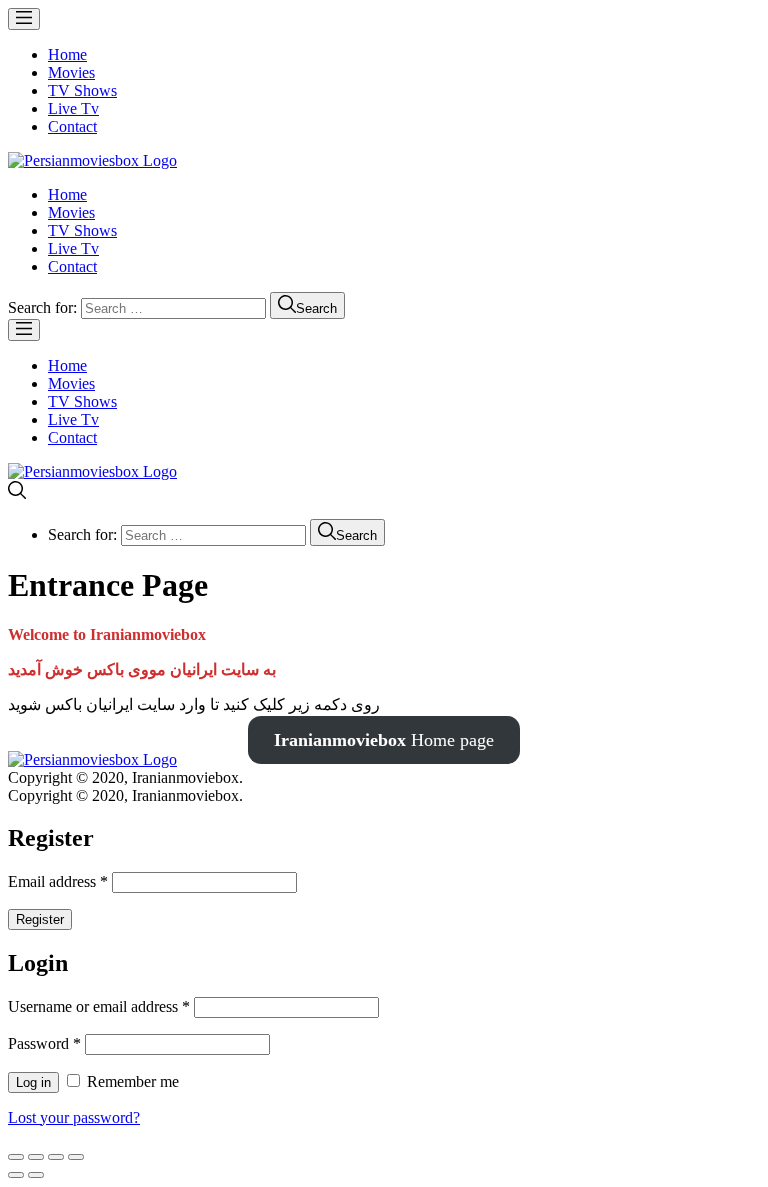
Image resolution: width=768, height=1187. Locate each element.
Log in (33, 1082)
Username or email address (99, 1006)
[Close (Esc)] (16, 1157)
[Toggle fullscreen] (56, 1157)
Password (44, 1043)
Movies (71, 72)
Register (40, 919)
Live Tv (73, 108)
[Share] (36, 1157)
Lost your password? (74, 1117)
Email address (58, 881)
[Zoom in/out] (76, 1157)
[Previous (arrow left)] (16, 1175)
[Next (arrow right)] (36, 1175)
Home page (384, 740)
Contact (72, 126)
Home (67, 54)
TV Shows (82, 90)
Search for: (42, 307)
